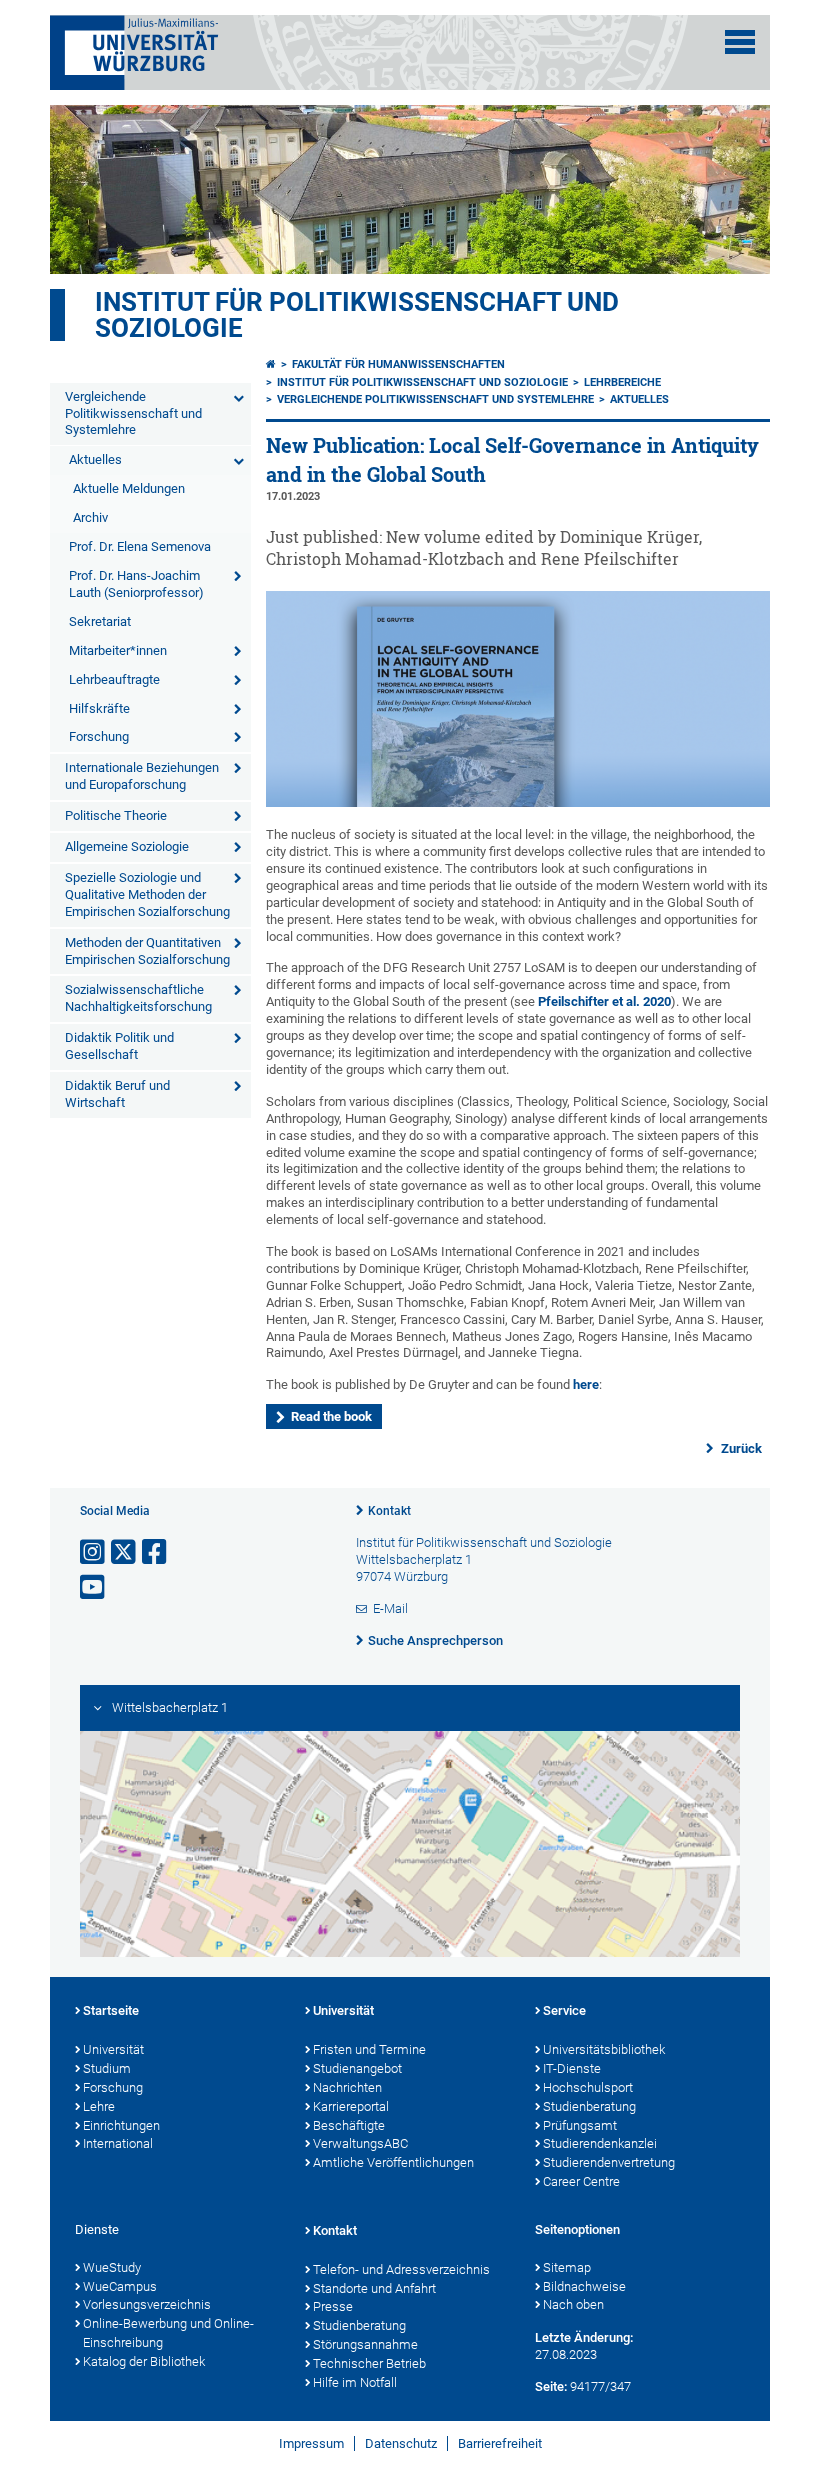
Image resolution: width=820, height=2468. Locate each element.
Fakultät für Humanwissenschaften (398, 364)
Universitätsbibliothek (604, 2049)
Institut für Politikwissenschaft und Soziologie (357, 315)
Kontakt (389, 1511)
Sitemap (567, 2267)
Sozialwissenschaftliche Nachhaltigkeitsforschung (138, 998)
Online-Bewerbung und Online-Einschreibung (168, 2333)
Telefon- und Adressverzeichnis (401, 2269)
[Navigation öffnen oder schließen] (740, 42)
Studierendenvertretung (609, 2162)
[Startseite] (271, 364)
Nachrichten (347, 2087)
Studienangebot (357, 2068)
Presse (333, 2306)
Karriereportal (351, 2106)
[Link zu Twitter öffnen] (125, 1552)
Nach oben (573, 2304)
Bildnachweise (584, 2286)
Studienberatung (589, 2106)
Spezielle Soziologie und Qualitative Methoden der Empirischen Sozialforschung (147, 894)
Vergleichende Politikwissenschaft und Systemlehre (133, 413)
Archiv (90, 517)
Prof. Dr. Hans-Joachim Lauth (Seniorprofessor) (136, 584)
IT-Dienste (572, 2068)
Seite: (551, 2386)
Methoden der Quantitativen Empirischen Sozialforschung (147, 951)
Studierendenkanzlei (600, 2143)
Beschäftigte (349, 2125)
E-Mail (390, 1608)
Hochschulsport (588, 2087)
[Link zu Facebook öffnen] (156, 1552)
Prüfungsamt (580, 2125)
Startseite (111, 2010)
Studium (107, 2068)
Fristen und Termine (369, 2049)
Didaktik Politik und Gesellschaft (119, 1046)
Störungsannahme (365, 2344)
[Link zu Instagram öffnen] (94, 1552)
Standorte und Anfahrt (374, 2288)
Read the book (331, 1416)
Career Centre (581, 2181)
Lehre (99, 2106)
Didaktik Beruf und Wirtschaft (117, 1094)
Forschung (99, 736)
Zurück (740, 1448)
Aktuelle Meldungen (129, 488)
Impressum (311, 2443)
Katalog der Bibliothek (144, 2361)
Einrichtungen (121, 2125)
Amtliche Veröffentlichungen (393, 2162)
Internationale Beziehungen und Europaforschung (142, 776)
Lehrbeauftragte (114, 679)
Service (564, 2010)
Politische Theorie (116, 815)
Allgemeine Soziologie (127, 846)
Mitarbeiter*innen (118, 650)
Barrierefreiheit (500, 2443)
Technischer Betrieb (369, 2363)
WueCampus (120, 2286)
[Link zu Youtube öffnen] (94, 1587)
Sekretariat (100, 621)
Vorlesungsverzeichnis (147, 2304)
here (586, 1384)
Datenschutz (401, 2443)
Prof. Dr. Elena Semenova (140, 546)
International (118, 2143)
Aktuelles (95, 459)
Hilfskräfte (99, 708)
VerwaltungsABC (360, 2143)
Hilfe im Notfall (355, 2382)
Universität (113, 2049)
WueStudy (112, 2267)
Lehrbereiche (622, 382)
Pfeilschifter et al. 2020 (604, 1001)
